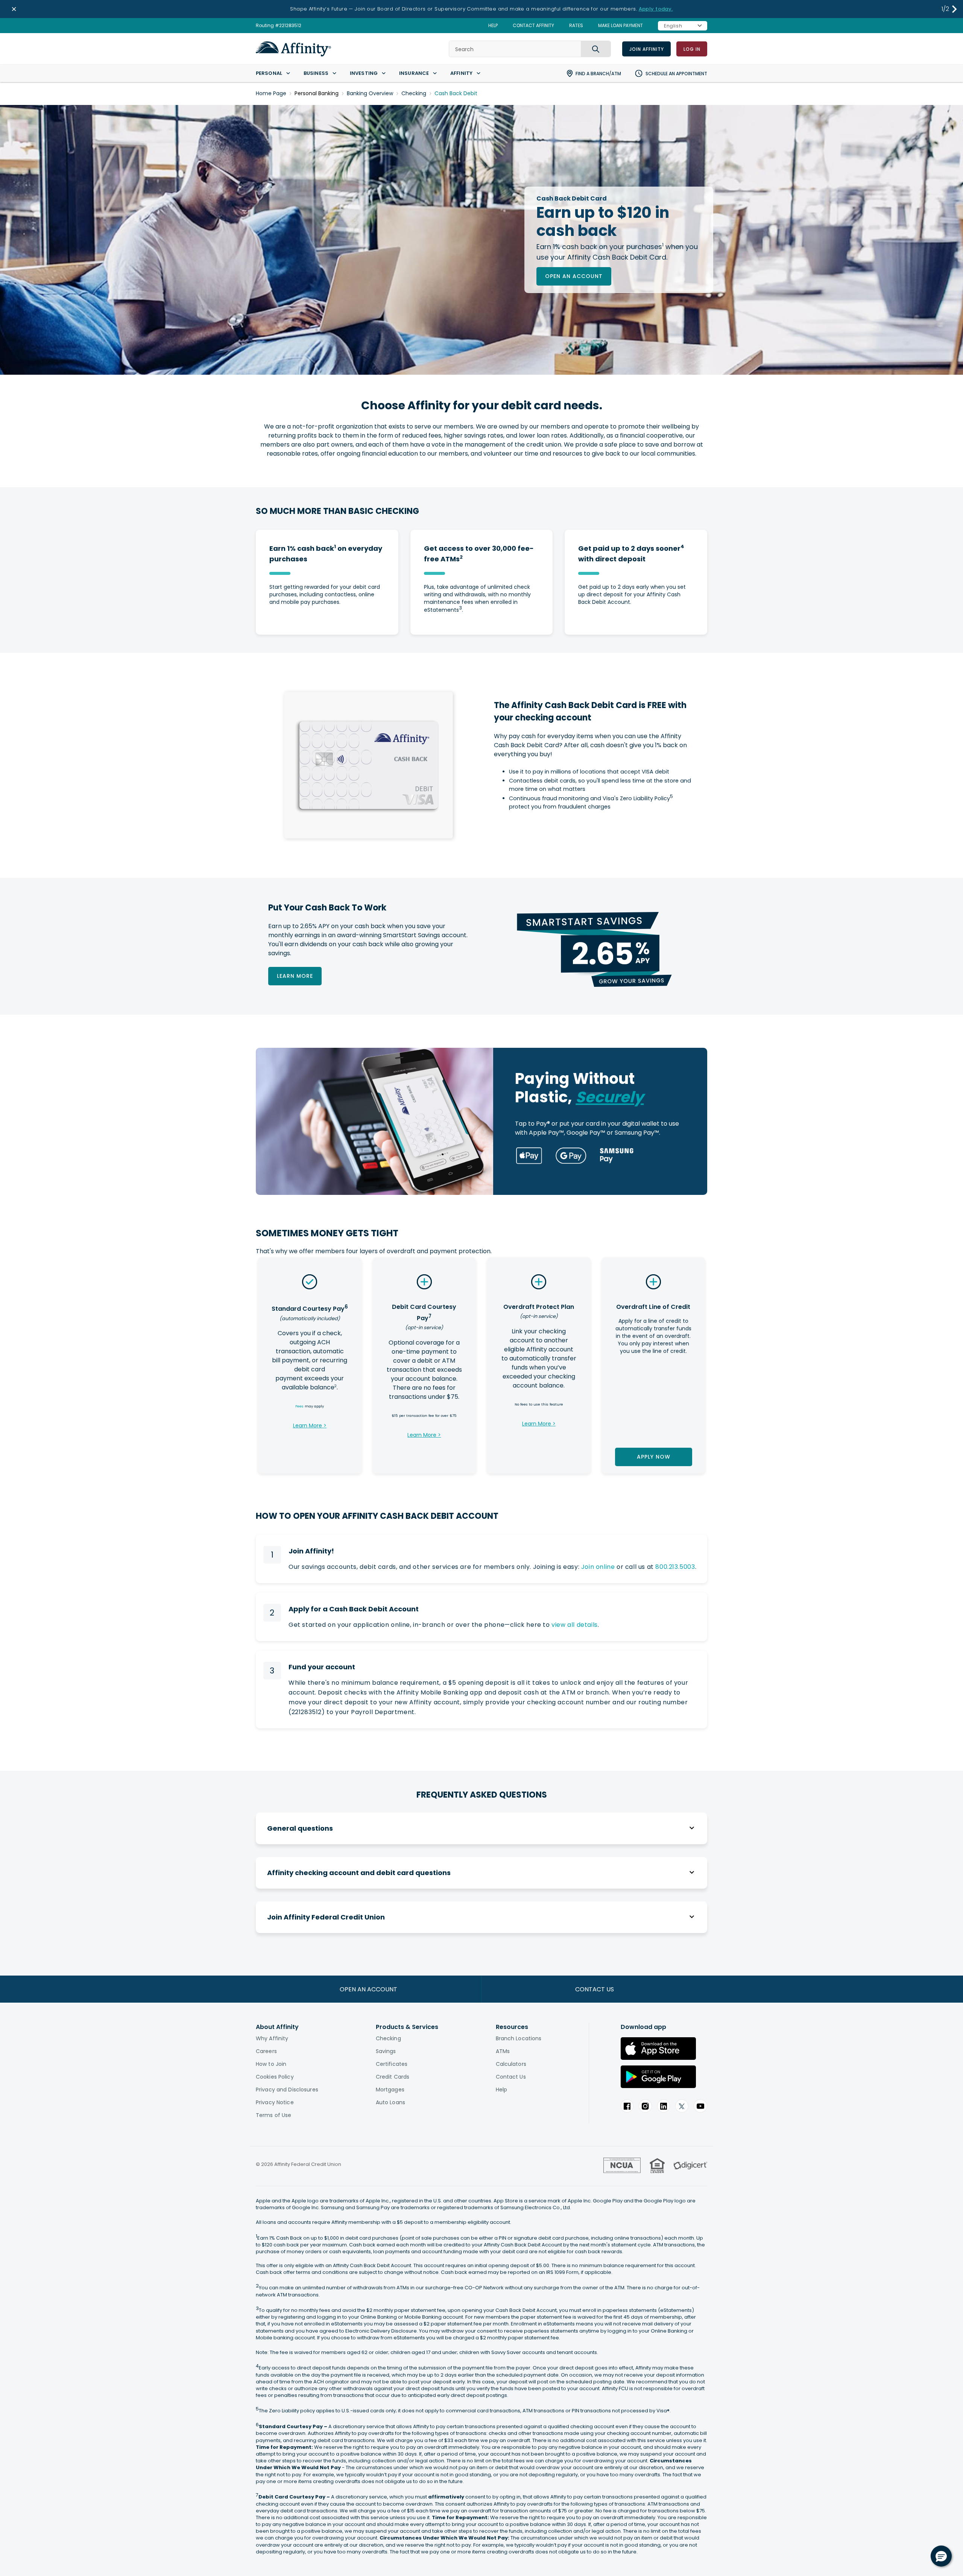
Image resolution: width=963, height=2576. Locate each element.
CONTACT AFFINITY (533, 26)
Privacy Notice (275, 2102)
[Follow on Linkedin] (664, 2106)
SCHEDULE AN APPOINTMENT (676, 74)
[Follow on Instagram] (645, 2106)
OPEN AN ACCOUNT (368, 1989)
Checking (414, 93)
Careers (266, 2051)
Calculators (511, 2064)
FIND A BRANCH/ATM (598, 74)
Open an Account (574, 276)
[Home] (293, 49)
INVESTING (364, 73)
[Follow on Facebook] (627, 2106)
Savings (386, 2051)
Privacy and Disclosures (287, 2090)
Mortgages (390, 2090)
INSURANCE (414, 73)
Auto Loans (390, 2102)
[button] (955, 9)
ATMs (503, 2051)
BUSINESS (316, 73)
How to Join (271, 2064)
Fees (299, 1406)
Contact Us (511, 2077)
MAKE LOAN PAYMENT (620, 26)
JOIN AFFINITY (646, 49)
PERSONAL (269, 73)
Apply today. (656, 9)
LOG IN (692, 49)
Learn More (295, 976)
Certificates (392, 2064)
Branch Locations (519, 2038)
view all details (575, 1625)
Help (501, 2090)
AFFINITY (461, 73)
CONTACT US (595, 1989)
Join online (598, 1567)
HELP (493, 26)
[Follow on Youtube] (700, 2106)
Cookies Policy (275, 2077)
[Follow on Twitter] (682, 2106)
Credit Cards (393, 2077)
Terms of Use (273, 2115)
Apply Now (653, 1457)
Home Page (271, 93)
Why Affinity (272, 2038)
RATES (576, 26)
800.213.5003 (675, 1567)
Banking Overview (370, 93)
